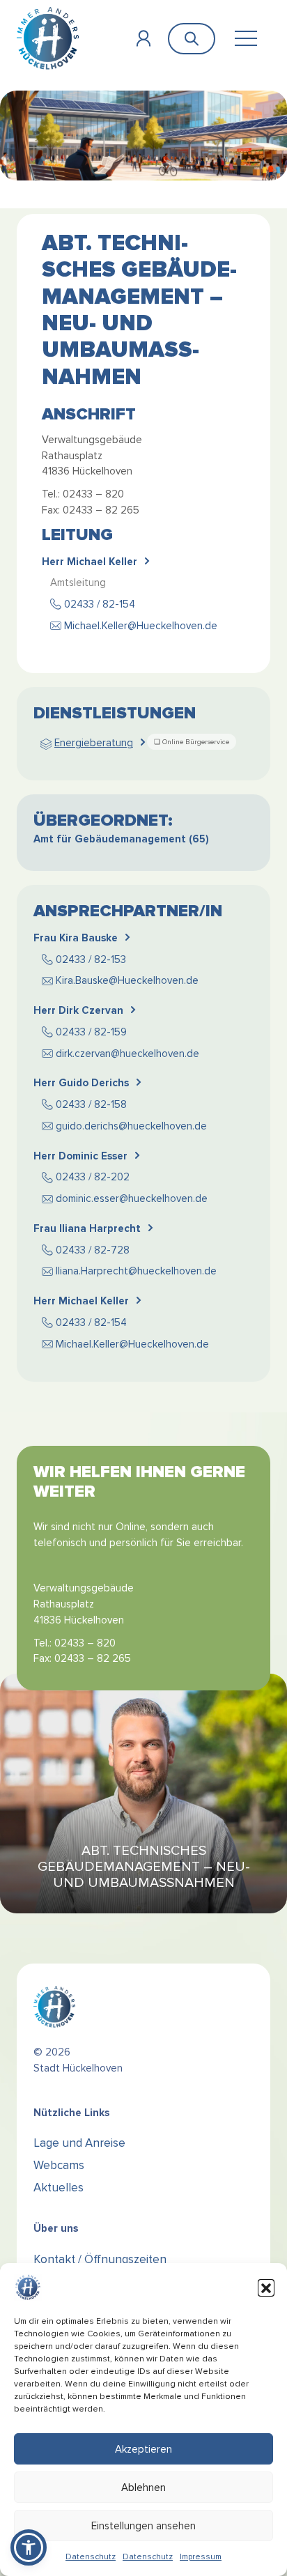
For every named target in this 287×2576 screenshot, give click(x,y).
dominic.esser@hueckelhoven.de (132, 1198)
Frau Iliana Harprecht (87, 1228)
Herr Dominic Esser (80, 1156)
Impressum (201, 2557)
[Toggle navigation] (246, 39)
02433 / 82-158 (91, 1104)
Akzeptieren (143, 2449)
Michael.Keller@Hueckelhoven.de (141, 626)
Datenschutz (91, 2557)
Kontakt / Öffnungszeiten (100, 2259)
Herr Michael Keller (90, 562)
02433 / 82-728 (93, 1250)
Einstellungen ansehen (143, 2526)
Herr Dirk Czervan (78, 1010)
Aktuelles (59, 2188)
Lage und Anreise (79, 2143)
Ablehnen (143, 2488)
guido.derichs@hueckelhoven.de (131, 1126)
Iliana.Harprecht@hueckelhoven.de (136, 1271)
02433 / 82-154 (100, 604)
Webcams (59, 2165)
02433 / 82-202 (93, 1177)
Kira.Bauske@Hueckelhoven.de (127, 980)
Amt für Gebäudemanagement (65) (121, 839)
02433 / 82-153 (91, 959)
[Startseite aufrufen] (48, 38)
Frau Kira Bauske (76, 938)
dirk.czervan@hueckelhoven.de (127, 1054)
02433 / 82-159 (91, 1032)
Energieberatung (94, 743)
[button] (266, 2288)
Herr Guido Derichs (81, 1083)
